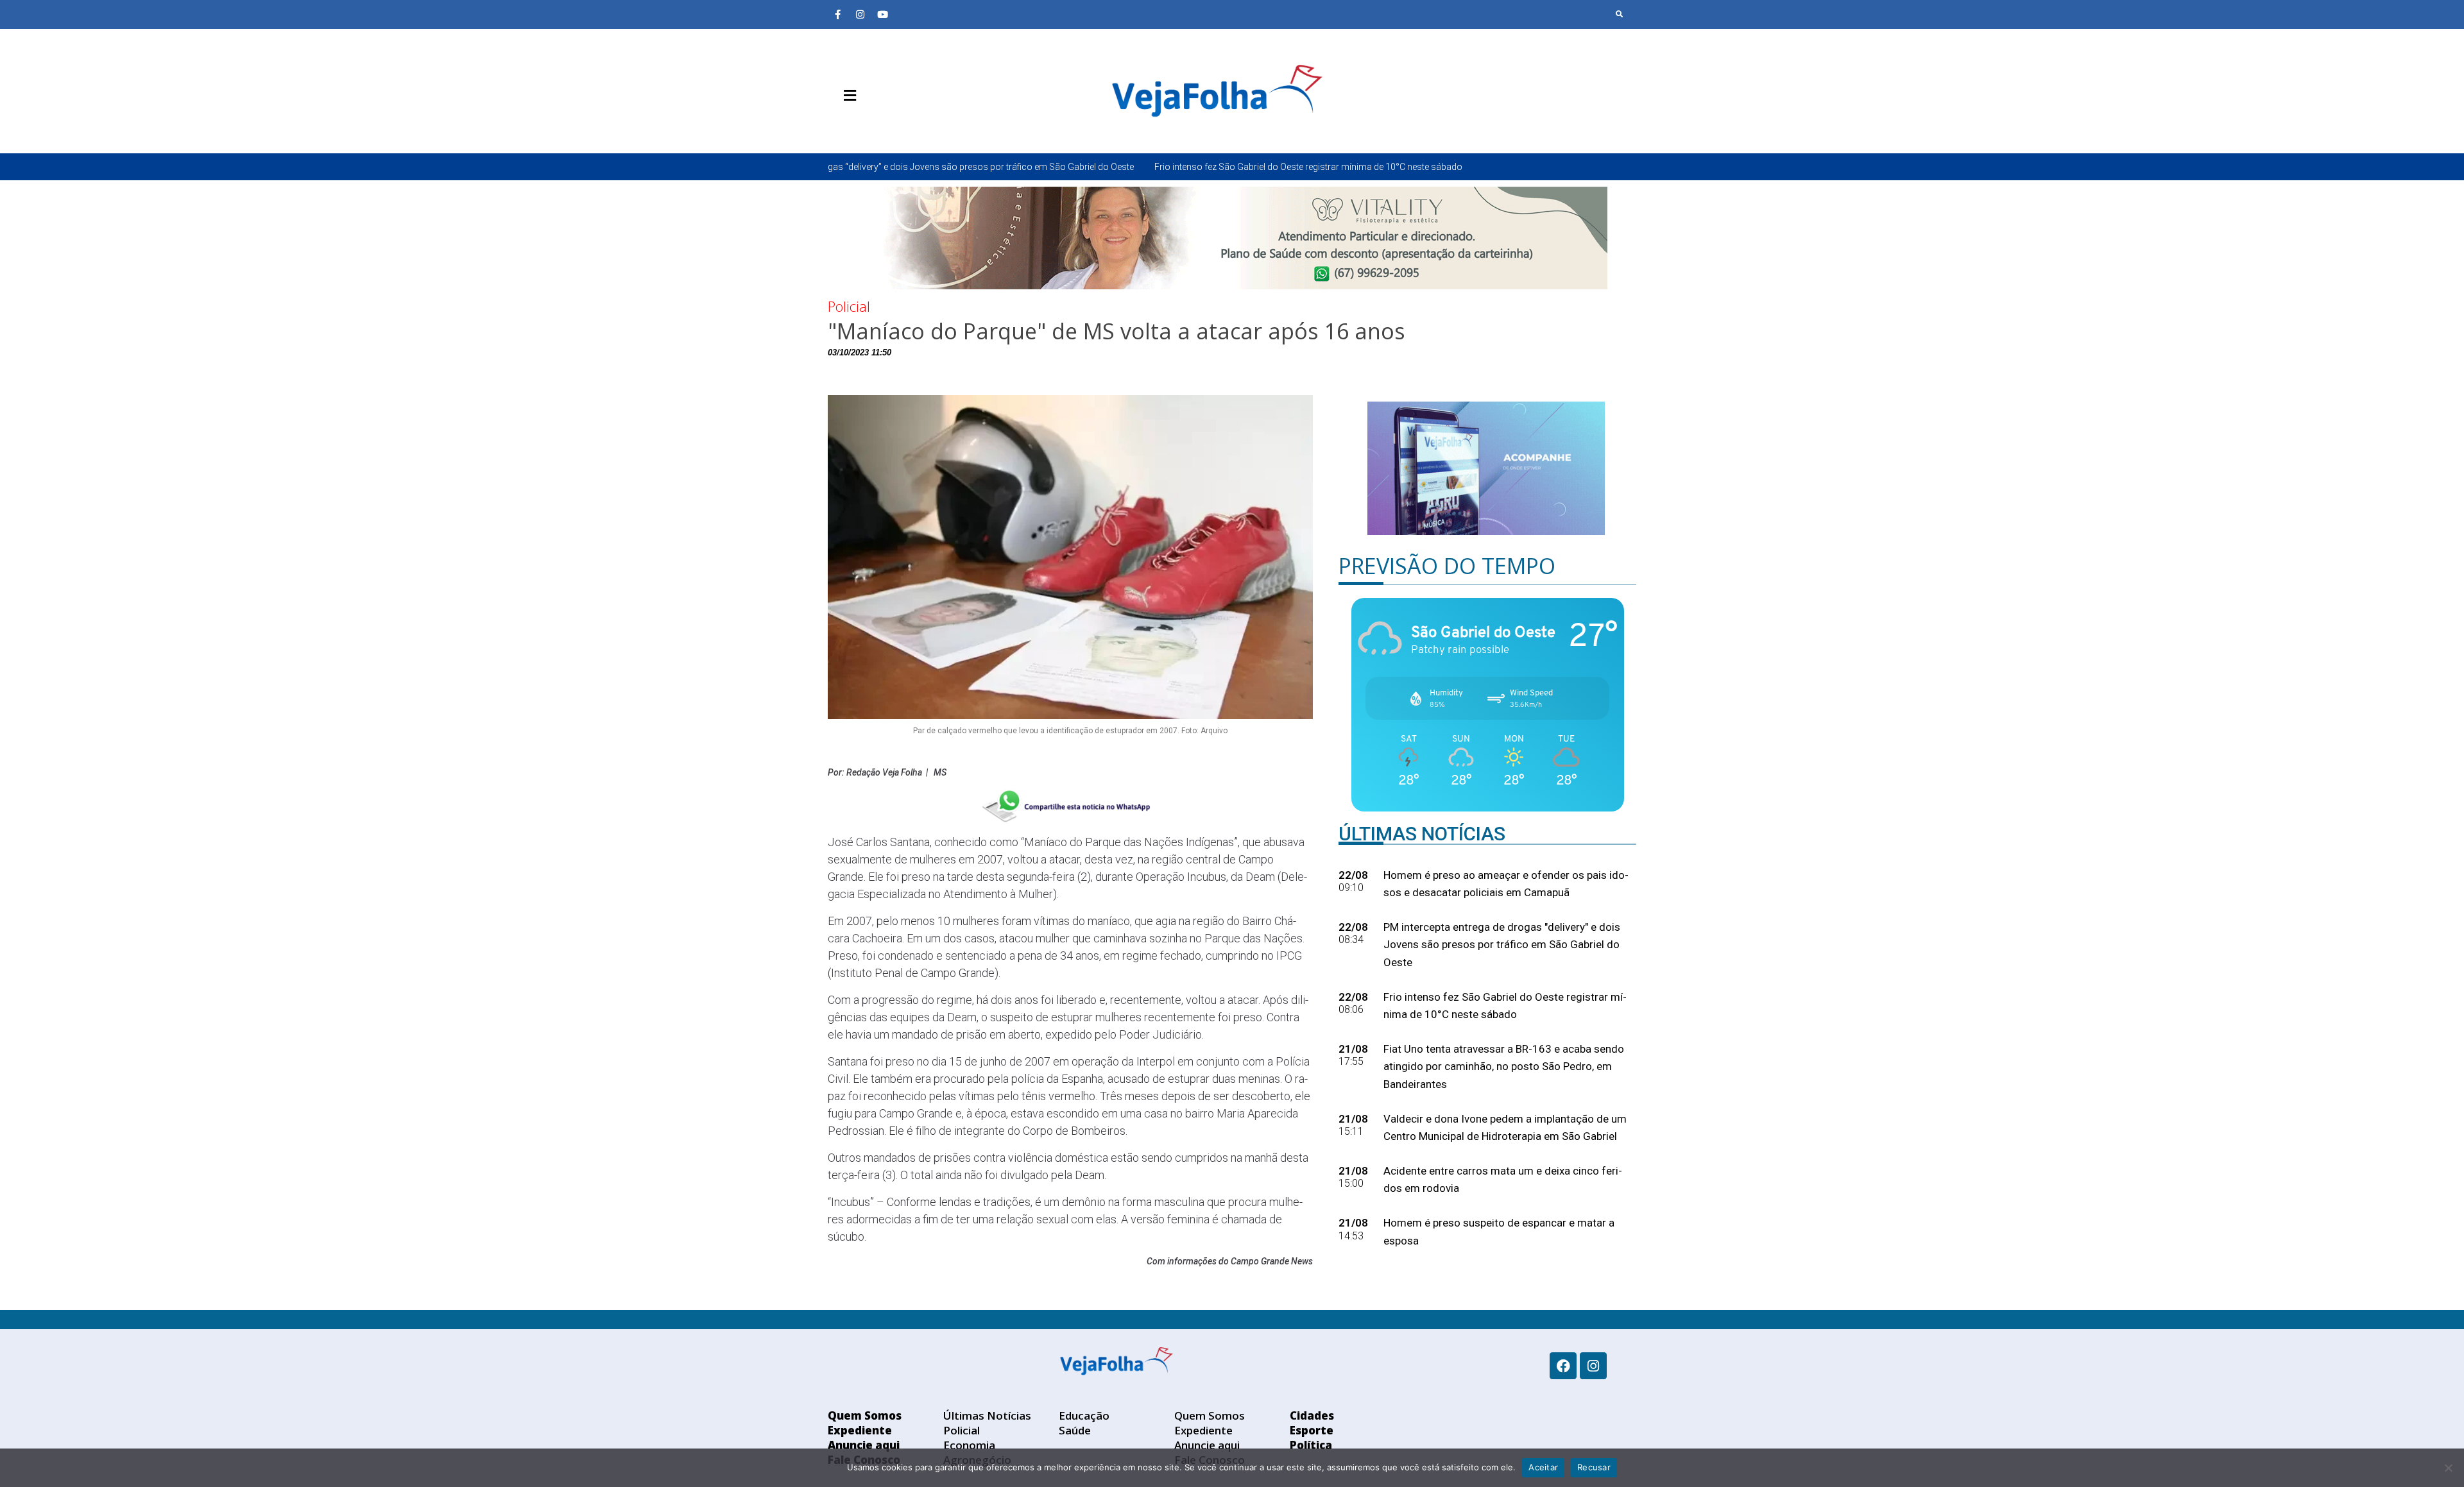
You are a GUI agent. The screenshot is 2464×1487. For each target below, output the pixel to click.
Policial (849, 306)
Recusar (1594, 1467)
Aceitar (1543, 1467)
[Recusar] (2448, 1468)
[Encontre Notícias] (1620, 14)
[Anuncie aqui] (876, 126)
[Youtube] (882, 14)
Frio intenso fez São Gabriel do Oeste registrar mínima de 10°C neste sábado (1161, 167)
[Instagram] (860, 14)
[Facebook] (1563, 1366)
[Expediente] (857, 126)
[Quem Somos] (837, 126)
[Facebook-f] (837, 14)
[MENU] (847, 96)
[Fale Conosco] (895, 126)
